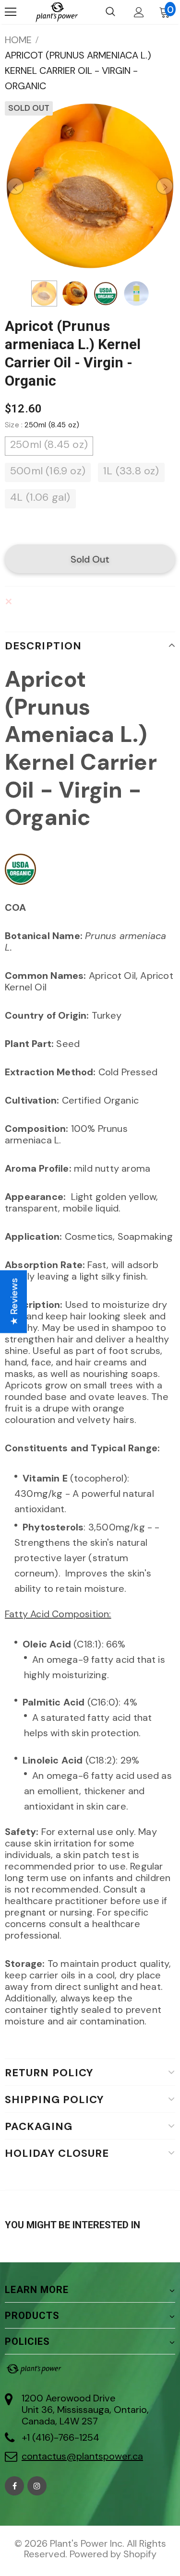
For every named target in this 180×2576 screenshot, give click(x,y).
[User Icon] (139, 12)
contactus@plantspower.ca (82, 2456)
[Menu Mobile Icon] (11, 12)
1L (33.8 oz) (131, 471)
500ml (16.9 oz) (48, 471)
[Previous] (15, 186)
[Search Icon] (110, 12)
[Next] (165, 186)
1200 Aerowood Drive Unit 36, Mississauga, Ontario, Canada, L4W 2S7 (85, 2410)
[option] (90, 186)
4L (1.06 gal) (40, 497)
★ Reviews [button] (14, 1301)
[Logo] (56, 12)
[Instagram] (37, 2486)
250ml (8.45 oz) (49, 444)
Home (18, 40)
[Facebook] (14, 2486)
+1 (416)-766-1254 (60, 2437)
